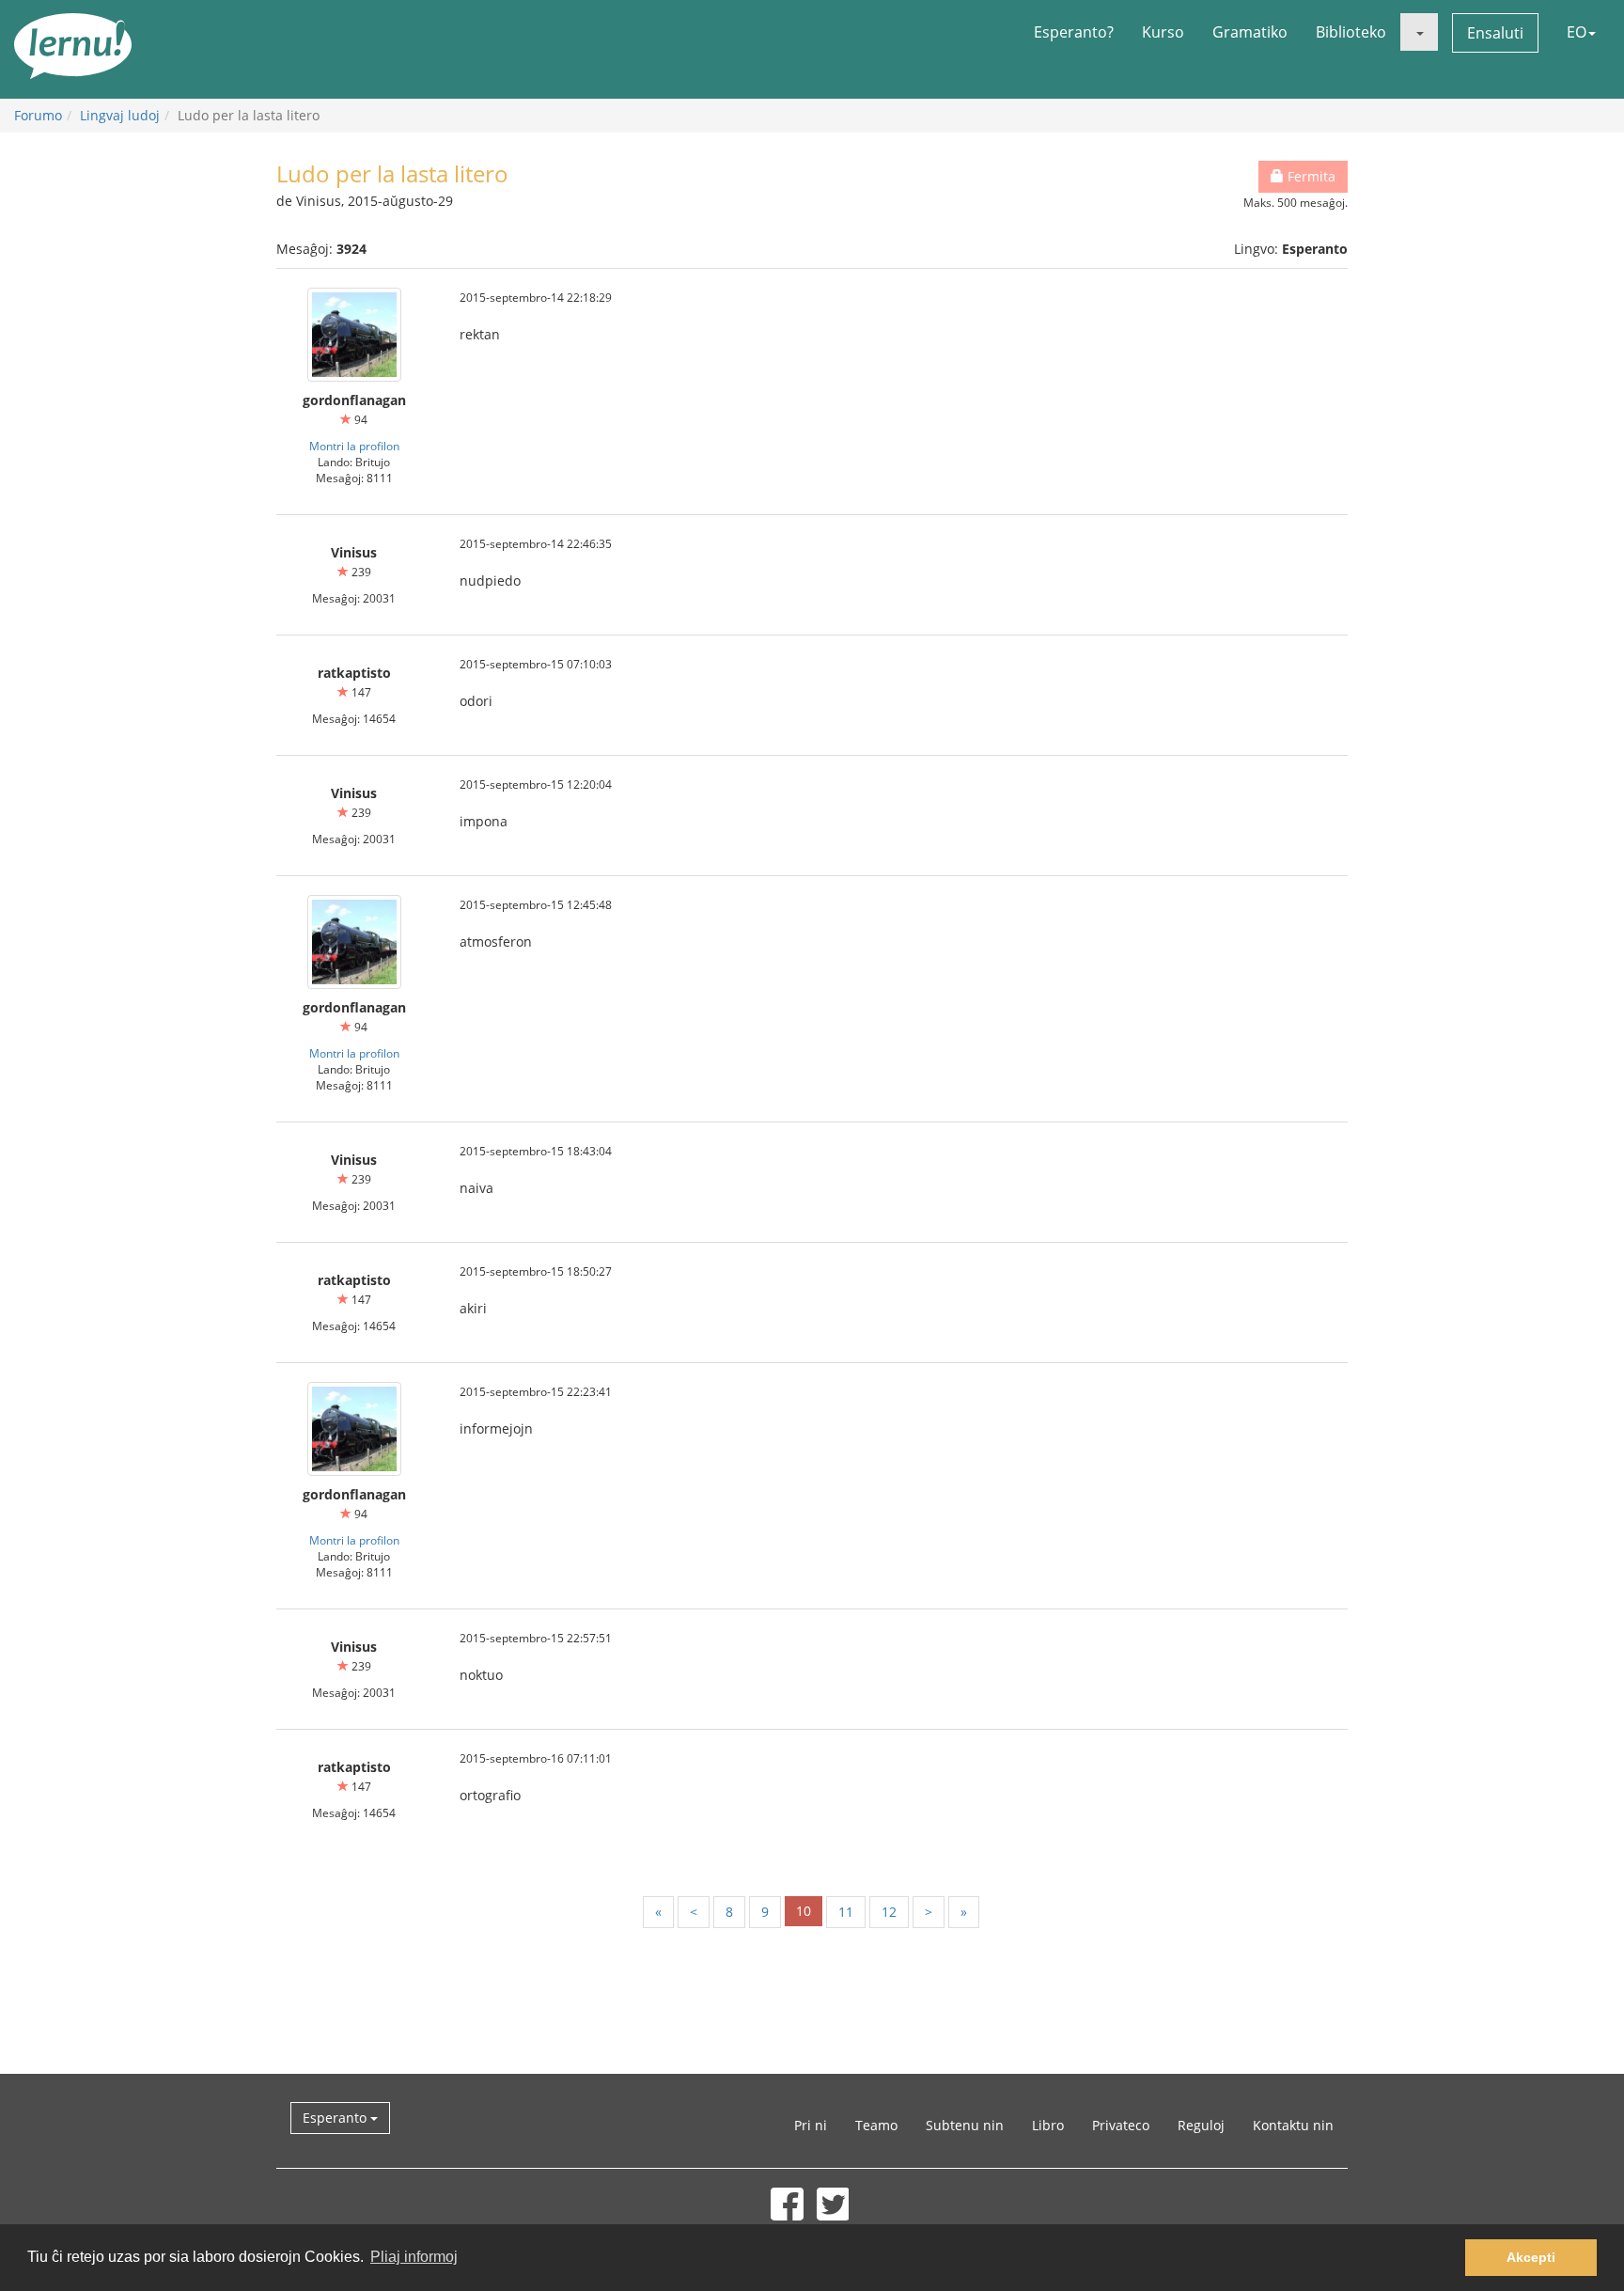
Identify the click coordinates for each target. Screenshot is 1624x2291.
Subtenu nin (965, 2125)
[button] (1419, 32)
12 (889, 1912)
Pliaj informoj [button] (414, 2257)
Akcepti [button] (1531, 2257)
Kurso (1163, 32)
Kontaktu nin (1293, 2125)
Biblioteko (1351, 32)
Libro (1048, 2125)
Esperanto (336, 2118)
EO (1577, 32)
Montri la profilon (354, 446)
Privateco (1121, 2125)
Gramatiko (1250, 32)
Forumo (38, 115)
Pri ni (811, 2125)
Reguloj (1201, 2125)
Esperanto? (1074, 32)
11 (846, 1912)
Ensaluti (1495, 33)
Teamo (876, 2125)
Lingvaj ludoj (120, 115)
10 (804, 1911)
